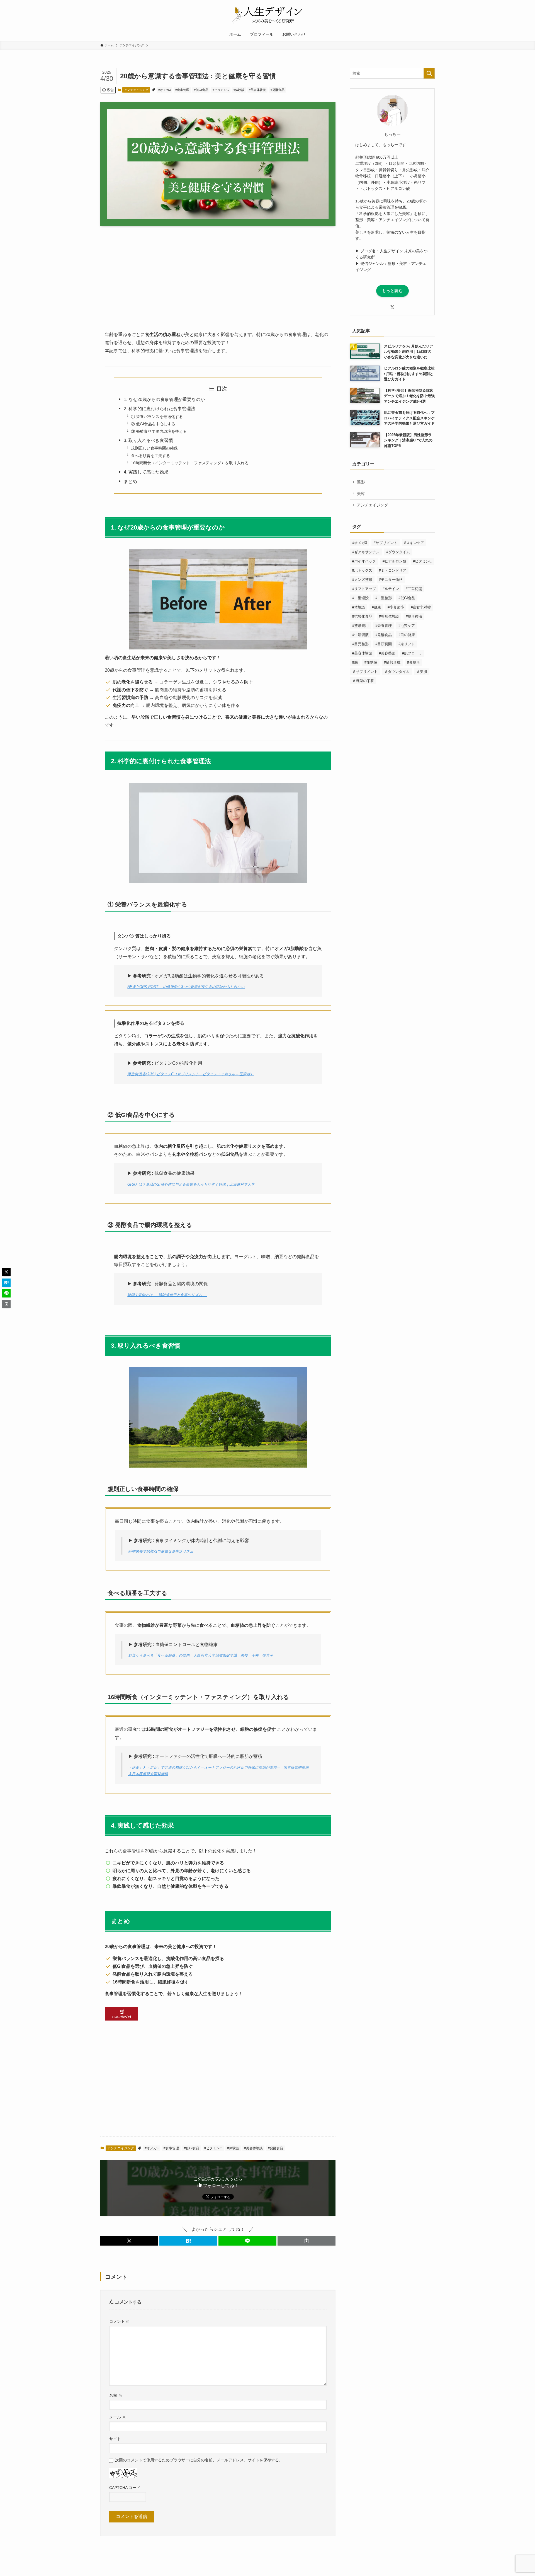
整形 (361, 482)
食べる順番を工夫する (150, 456)
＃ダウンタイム (397, 672)
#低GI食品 (201, 90)
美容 (361, 494)
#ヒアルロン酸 (394, 561)
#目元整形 (360, 644)
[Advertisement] (218, 283)
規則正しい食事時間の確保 (154, 448)
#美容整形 (387, 653)
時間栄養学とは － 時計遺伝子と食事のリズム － (167, 1295)
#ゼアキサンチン (366, 552)
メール (118, 2417)
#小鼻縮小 (396, 607)
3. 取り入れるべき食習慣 (148, 440)
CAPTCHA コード (125, 2488)
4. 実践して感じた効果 (146, 472)
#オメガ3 (165, 90)
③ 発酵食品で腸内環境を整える (159, 431)
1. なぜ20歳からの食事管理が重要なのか (164, 399)
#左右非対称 (421, 607)
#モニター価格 (391, 580)
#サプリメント (386, 543)
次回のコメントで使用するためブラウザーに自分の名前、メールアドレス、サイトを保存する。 (199, 2460)
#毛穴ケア (407, 626)
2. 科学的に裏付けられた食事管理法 (160, 409)
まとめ (130, 481)
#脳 (355, 662)
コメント (120, 2321)
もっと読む (392, 291)
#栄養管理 (384, 626)
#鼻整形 (414, 662)
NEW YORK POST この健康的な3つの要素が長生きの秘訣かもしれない (186, 987)
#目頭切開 (384, 644)
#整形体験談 (389, 616)
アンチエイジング (136, 90)
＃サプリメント (365, 672)
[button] (129, 2241)
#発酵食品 (278, 90)
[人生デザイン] (267, 15)
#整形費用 (360, 626)
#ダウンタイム (398, 552)
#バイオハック (364, 561)
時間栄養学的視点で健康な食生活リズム (161, 1551)
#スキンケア (414, 543)
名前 (116, 2395)
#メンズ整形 (362, 580)
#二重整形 (384, 598)
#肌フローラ (412, 653)
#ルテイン (391, 589)
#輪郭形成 (392, 662)
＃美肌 (422, 672)
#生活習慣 (360, 635)
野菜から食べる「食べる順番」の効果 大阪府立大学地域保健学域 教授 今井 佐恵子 (201, 1655)
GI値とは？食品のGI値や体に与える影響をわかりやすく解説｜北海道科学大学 (191, 1184)
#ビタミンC (221, 90)
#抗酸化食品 (362, 616)
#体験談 (239, 90)
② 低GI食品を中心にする (153, 424)
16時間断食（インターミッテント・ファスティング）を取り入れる (190, 463)
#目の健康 (407, 635)
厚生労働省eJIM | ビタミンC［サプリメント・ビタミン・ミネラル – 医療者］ (191, 1074)
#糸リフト (407, 644)
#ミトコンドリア (393, 570)
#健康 (376, 607)
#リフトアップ (364, 589)
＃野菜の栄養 (363, 681)
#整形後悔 (414, 616)
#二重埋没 (360, 598)
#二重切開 (414, 589)
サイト (115, 2439)
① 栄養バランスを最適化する (157, 417)
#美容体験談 (257, 90)
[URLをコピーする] (307, 2241)
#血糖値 (371, 662)
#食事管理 (182, 90)
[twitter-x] (392, 307)
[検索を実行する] (429, 73)
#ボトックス (362, 570)
